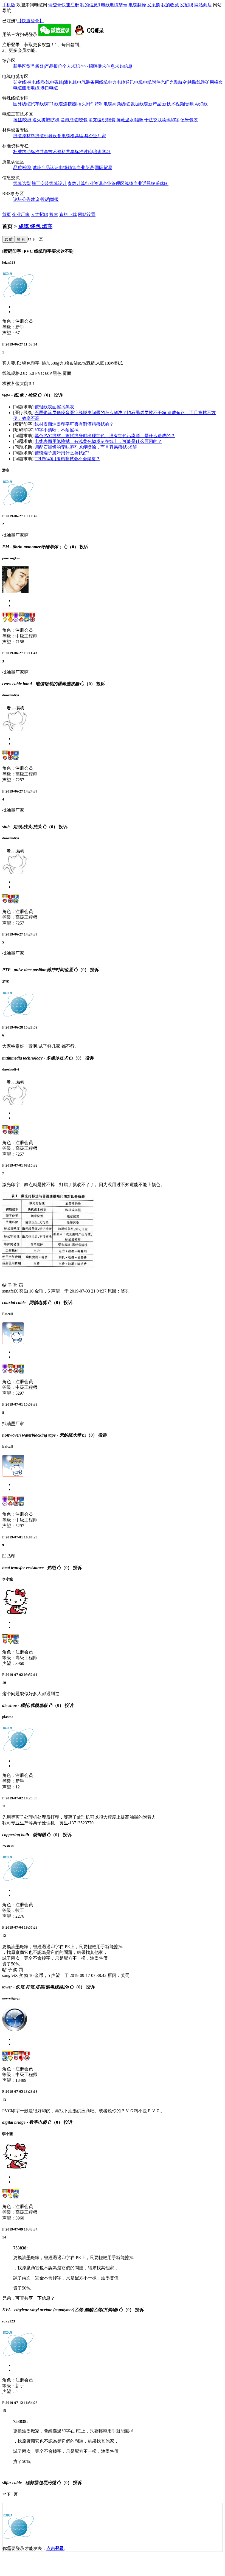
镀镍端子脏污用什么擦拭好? (62, 453)
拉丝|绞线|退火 (27, 120)
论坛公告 (22, 199)
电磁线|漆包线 (64, 82)
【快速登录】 (30, 21)
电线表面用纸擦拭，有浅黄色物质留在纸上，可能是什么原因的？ (98, 441)
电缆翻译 (137, 5)
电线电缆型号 (114, 5)
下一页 (37, 239)
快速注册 (70, 5)
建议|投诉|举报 (45, 199)
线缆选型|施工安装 (31, 183)
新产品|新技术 (162, 104)
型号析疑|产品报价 (44, 66)
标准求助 (22, 152)
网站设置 (87, 214)
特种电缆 (103, 104)
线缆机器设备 (48, 136)
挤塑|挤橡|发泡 (55, 120)
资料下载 (68, 214)
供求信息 (106, 66)
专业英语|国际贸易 (94, 168)
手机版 (9, 5)
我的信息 (90, 5)
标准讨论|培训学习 (93, 152)
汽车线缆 (40, 104)
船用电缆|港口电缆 (40, 88)
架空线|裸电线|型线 (32, 82)
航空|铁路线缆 (192, 82)
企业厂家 (97, 136)
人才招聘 (40, 214)
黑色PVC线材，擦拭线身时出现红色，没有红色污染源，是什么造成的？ (105, 436)
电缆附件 (152, 82)
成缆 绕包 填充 (35, 226)
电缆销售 (67, 168)
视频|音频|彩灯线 (192, 104)
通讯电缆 (134, 82)
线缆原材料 (24, 136)
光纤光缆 (169, 82)
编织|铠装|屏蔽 (111, 120)
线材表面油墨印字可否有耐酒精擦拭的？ (74, 424)
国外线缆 (22, 104)
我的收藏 (170, 5)
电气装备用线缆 (92, 82)
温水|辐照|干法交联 (144, 120)
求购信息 (124, 66)
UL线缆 (56, 104)
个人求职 (71, 66)
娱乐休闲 (160, 183)
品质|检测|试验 (27, 168)
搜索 (54, 214)
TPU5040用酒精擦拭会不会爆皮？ (67, 459)
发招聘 (187, 5)
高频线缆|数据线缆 (130, 104)
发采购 (154, 5)
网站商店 (203, 5)
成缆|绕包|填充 (83, 120)
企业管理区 (114, 183)
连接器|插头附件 (79, 104)
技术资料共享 (61, 152)
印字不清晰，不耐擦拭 (57, 430)
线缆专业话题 (138, 183)
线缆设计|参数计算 (67, 183)
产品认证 (50, 168)
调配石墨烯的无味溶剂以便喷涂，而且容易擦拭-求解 (86, 447)
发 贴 (9, 239)
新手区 (20, 66)
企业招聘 (89, 66)
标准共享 (40, 152)
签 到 (21, 239)
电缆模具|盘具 (75, 136)
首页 (7, 214)
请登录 (55, 5)
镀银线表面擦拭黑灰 (54, 407)
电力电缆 (117, 82)
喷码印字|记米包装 (180, 120)
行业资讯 (94, 183)
